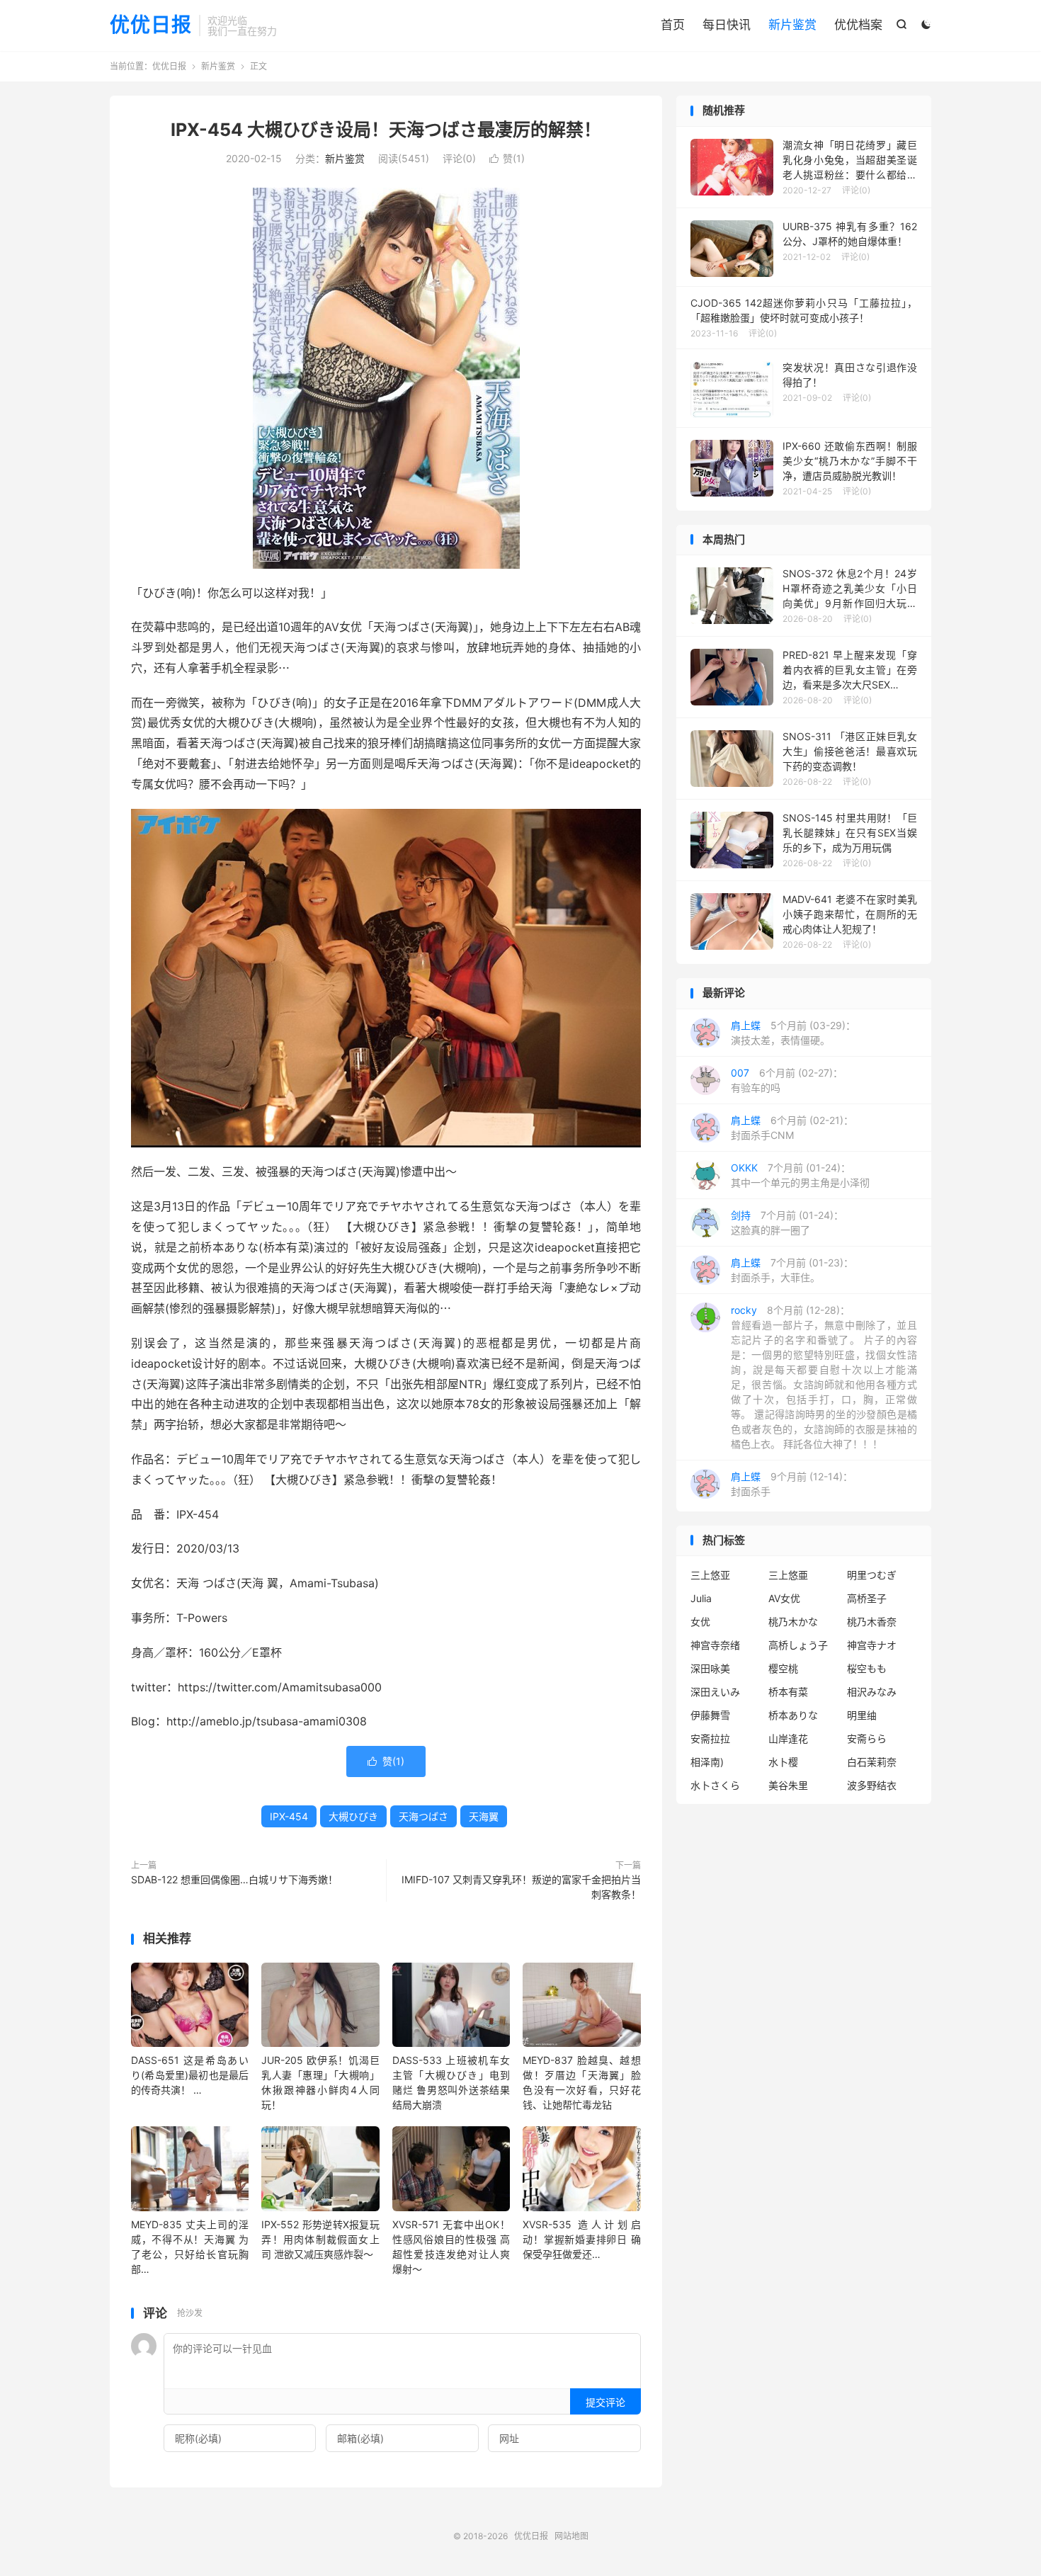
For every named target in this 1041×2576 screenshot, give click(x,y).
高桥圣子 (867, 1598)
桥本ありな (793, 1715)
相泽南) (707, 1762)
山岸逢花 (788, 1738)
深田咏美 (710, 1668)
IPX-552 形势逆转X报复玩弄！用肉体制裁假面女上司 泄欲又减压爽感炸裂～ (320, 2239)
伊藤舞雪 (710, 1715)
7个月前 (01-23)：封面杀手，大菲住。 (792, 1270)
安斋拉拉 (710, 1738)
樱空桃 (783, 1668)
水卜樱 (783, 1762)
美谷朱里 (788, 1785)
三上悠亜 (788, 1575)
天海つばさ (423, 1816)
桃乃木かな (793, 1622)
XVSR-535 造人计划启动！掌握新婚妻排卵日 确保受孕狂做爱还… (581, 2239)
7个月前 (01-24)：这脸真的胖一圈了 (787, 1222)
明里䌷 (862, 1715)
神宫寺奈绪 (715, 1645)
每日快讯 (727, 25)
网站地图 (571, 2536)
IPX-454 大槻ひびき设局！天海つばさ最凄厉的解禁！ (386, 130)
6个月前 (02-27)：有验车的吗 (787, 1080)
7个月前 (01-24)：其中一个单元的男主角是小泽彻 (800, 1175)
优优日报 (151, 25)
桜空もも (867, 1668)
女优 (700, 1622)
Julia (701, 1598)
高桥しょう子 (798, 1645)
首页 (673, 25)
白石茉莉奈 (872, 1762)
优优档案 (858, 25)
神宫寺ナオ (872, 1645)
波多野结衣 (872, 1785)
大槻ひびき (353, 1816)
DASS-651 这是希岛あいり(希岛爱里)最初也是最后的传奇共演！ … (190, 2075)
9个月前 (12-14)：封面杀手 (792, 1484)
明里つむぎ (872, 1575)
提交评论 (605, 2402)
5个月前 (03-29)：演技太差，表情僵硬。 (793, 1033)
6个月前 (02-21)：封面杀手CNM (792, 1128)
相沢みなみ (872, 1692)
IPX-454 (289, 1816)
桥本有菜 (788, 1692)
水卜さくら (715, 1785)
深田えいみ (715, 1692)
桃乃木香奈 (872, 1622)
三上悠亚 (710, 1575)
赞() (507, 158)
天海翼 (484, 1816)
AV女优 (784, 1598)
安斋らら (867, 1738)
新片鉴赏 (792, 25)
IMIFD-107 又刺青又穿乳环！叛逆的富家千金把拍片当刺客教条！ (521, 1887)
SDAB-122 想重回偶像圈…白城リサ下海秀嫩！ (234, 1879)
